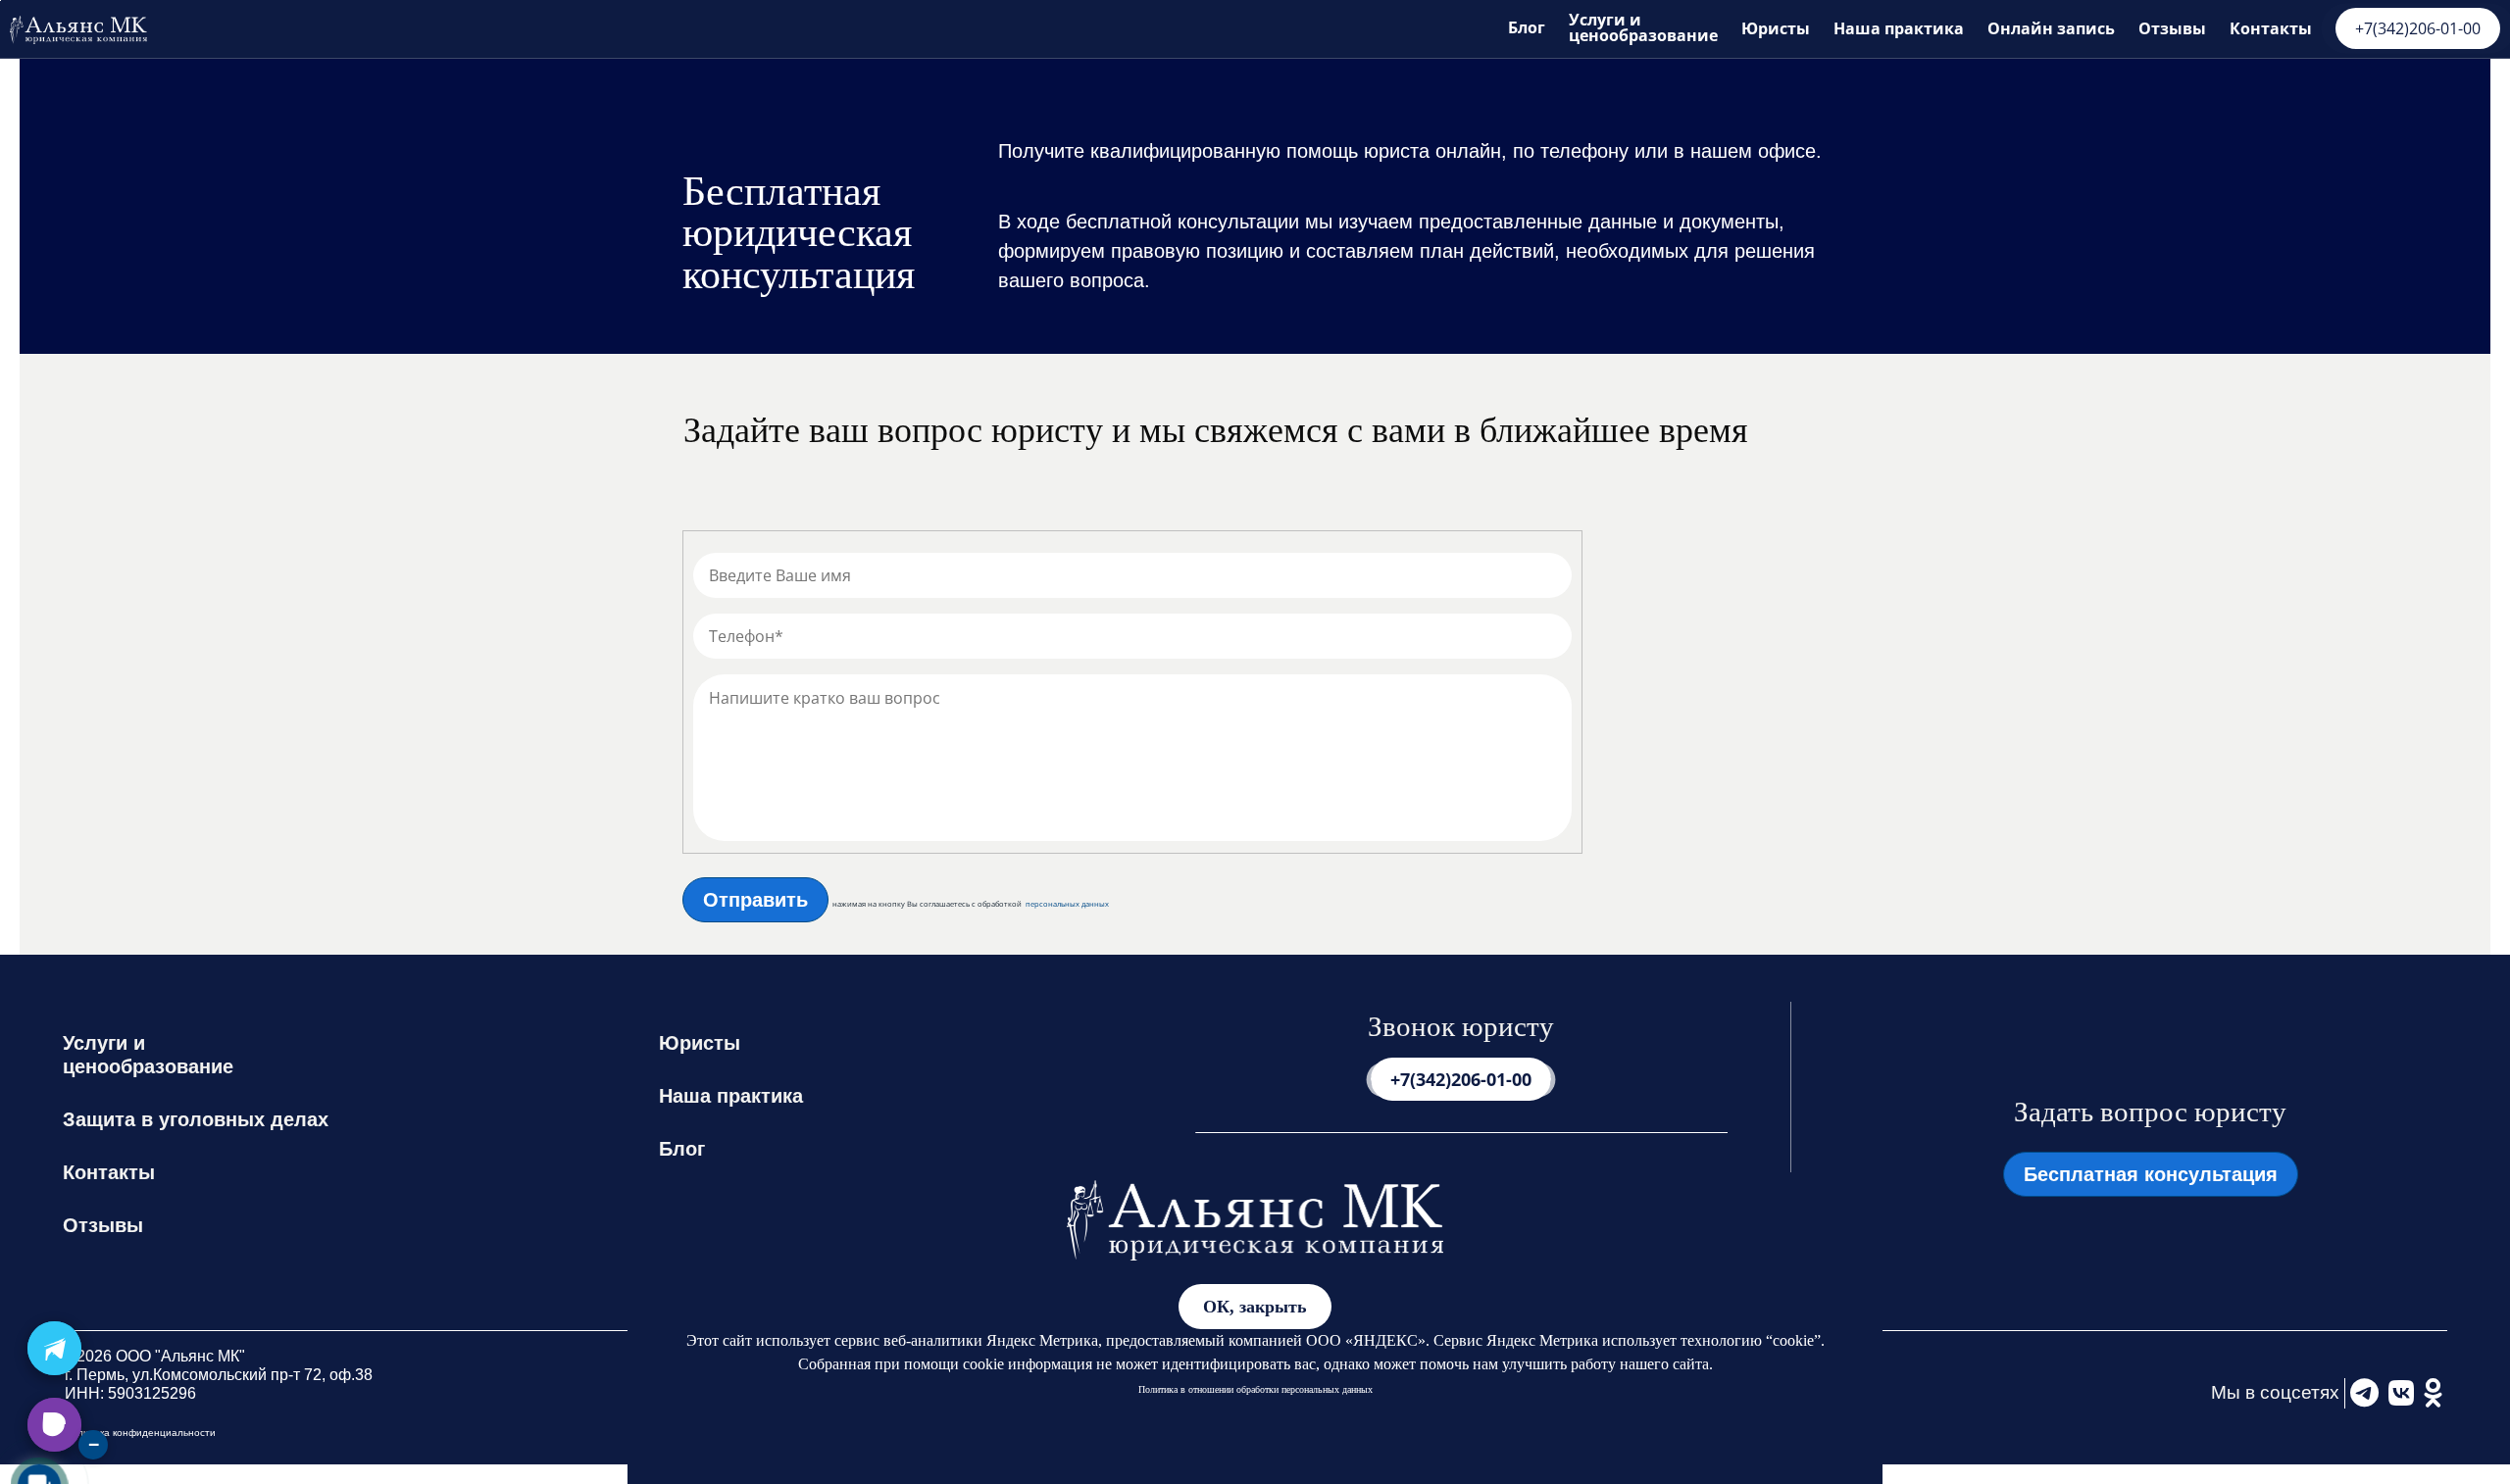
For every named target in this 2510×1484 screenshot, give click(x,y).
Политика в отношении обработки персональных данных (1255, 1389)
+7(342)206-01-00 (2418, 28)
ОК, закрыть (1255, 1307)
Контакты (2271, 28)
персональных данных (1067, 904)
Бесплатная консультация (2151, 1174)
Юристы (1776, 28)
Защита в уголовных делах (196, 1119)
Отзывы (2172, 28)
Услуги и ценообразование (1643, 27)
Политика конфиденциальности (140, 1433)
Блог (1527, 27)
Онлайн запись (2051, 28)
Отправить (755, 900)
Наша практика (1899, 28)
